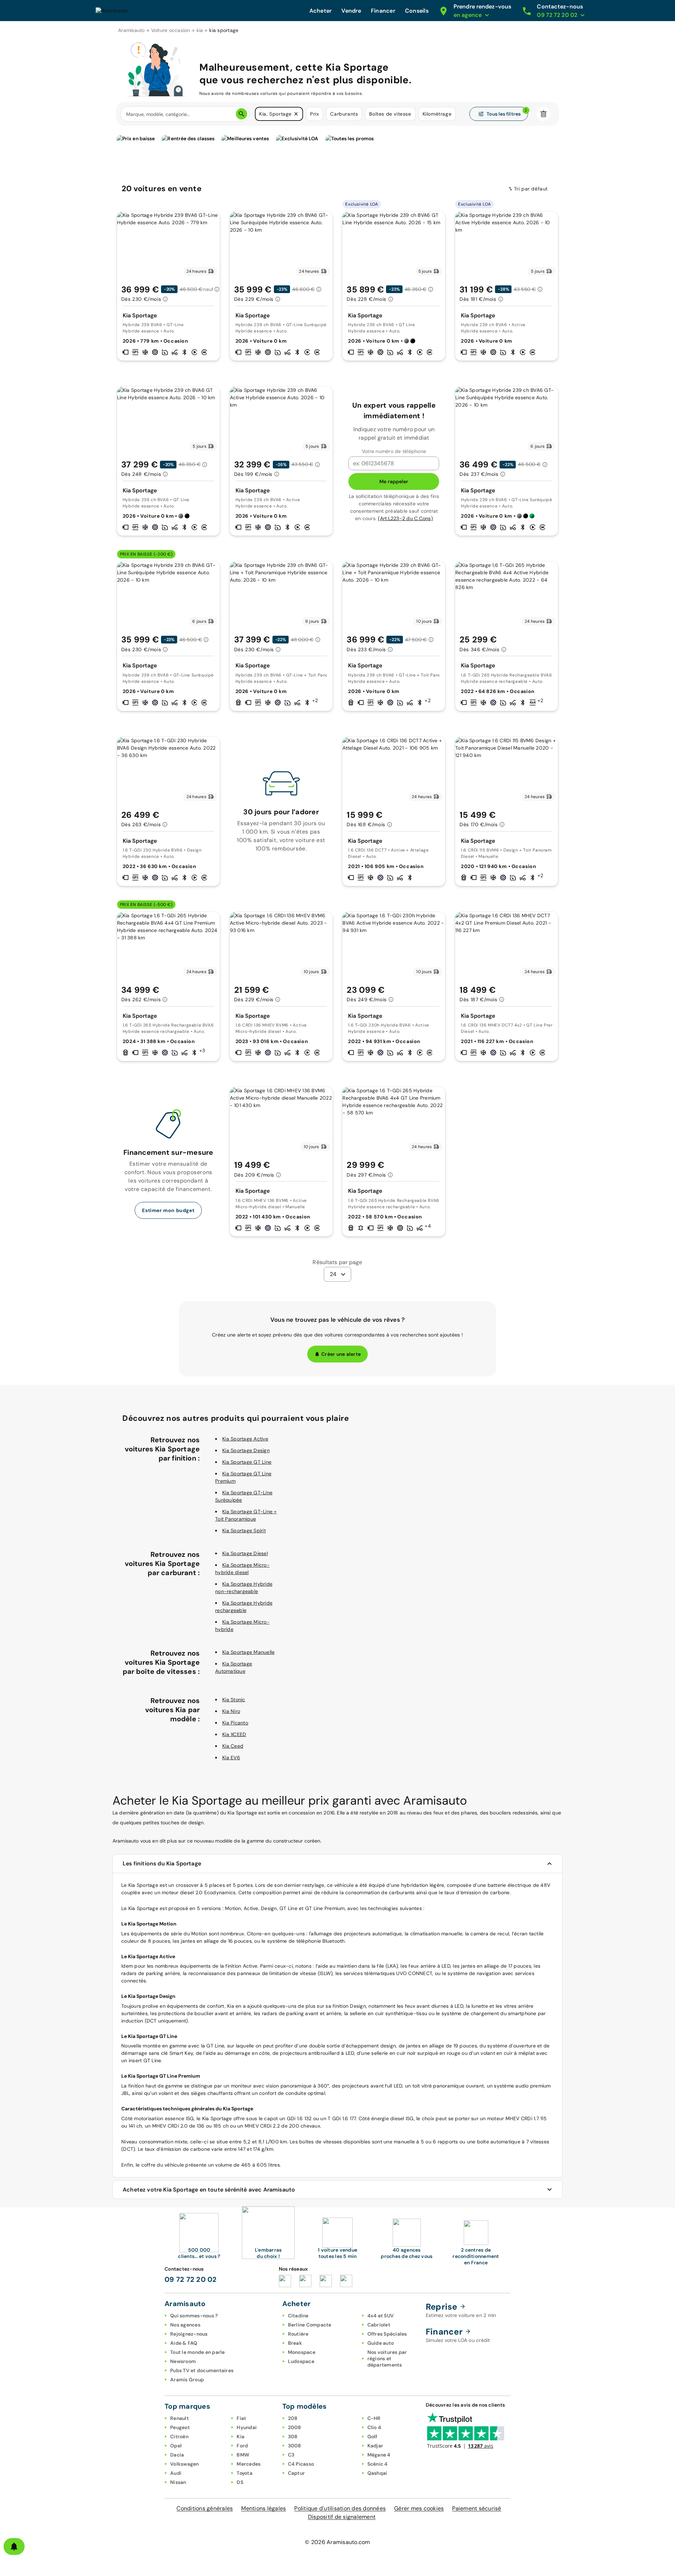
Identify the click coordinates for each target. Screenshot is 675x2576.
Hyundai (247, 2427)
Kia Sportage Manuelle (248, 1652)
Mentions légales (263, 2508)
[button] (296, 114)
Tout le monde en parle (198, 2352)
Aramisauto (131, 30)
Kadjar (375, 2446)
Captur (297, 2473)
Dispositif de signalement (342, 2517)
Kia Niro (231, 1711)
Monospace (302, 2352)
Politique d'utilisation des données (340, 2508)
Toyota (245, 2473)
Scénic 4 (378, 2464)
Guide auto (381, 2343)
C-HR (374, 2418)
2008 (295, 2427)
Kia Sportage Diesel (245, 1553)
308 (293, 2436)
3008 (295, 2446)
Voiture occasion (171, 30)
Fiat (241, 2418)
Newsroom (183, 2361)
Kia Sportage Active (245, 1439)
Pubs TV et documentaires (202, 2370)
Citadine (298, 2316)
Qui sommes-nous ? (194, 2316)
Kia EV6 (231, 1758)
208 (293, 2418)
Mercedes (249, 2464)
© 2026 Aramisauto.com (337, 2542)
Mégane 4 (379, 2455)
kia (200, 30)
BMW (243, 2455)
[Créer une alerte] (14, 2546)
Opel (176, 2446)
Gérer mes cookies (419, 2508)
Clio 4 (374, 2427)
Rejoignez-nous (189, 2334)
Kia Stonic (234, 1700)
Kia (240, 2436)
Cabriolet (379, 2325)
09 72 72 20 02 (191, 2279)
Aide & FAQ (184, 2343)
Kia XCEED (234, 1734)
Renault (179, 2418)
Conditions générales (205, 2508)
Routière (298, 2334)
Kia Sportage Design (246, 1450)
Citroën (179, 2436)
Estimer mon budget (168, 1210)
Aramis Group (187, 2380)
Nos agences (185, 2325)
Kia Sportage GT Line (247, 1462)
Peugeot (180, 2427)
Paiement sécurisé (477, 2508)
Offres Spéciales (387, 2334)
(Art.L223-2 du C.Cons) (405, 518)
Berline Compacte (310, 2325)
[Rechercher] (242, 114)
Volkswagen (185, 2464)
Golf (372, 2436)
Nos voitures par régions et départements (387, 2358)
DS (240, 2482)
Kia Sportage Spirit (244, 1530)
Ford (242, 2446)
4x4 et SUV (381, 2316)
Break (295, 2343)
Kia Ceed (233, 1746)
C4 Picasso (301, 2464)
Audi (176, 2473)
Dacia (177, 2455)
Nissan (178, 2482)
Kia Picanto (235, 1723)
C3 (291, 2455)
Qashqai (377, 2473)
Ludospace (301, 2361)
